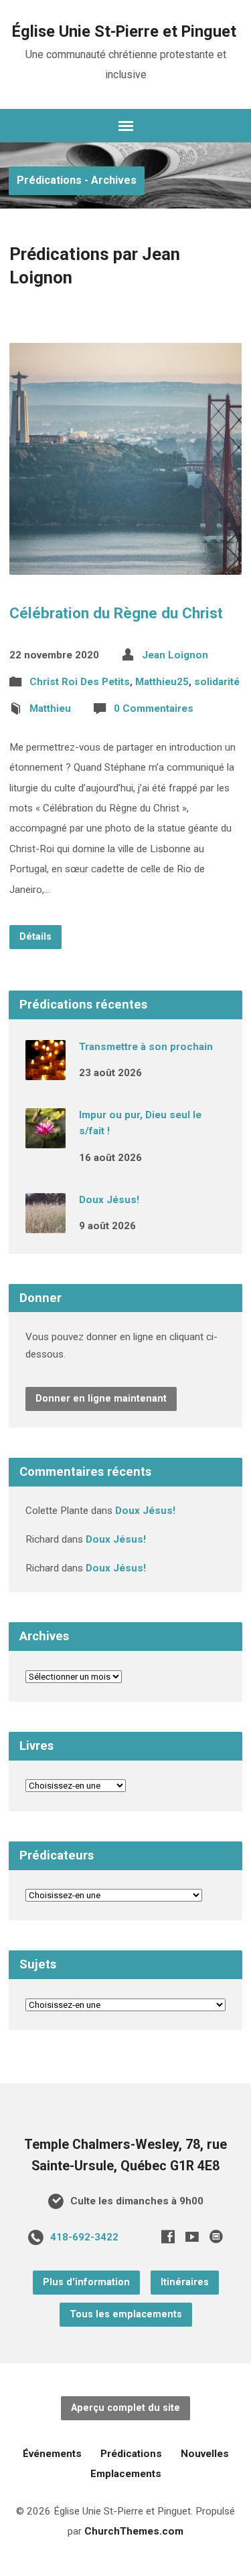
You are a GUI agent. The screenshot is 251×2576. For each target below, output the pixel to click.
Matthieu (50, 709)
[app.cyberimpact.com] (216, 2236)
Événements (52, 2454)
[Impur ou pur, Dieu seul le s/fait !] (46, 1139)
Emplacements (126, 2474)
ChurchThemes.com (134, 2531)
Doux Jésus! (109, 1200)
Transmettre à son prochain (146, 1047)
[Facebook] (168, 2236)
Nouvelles (205, 2454)
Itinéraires (185, 2282)
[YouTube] (192, 2236)
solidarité (217, 682)
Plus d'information (86, 2282)
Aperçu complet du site (125, 2408)
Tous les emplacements (126, 2314)
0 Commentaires (154, 709)
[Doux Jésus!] (46, 1224)
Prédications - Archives (77, 180)
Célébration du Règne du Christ (116, 613)
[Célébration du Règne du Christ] (125, 564)
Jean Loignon (175, 655)
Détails (35, 937)
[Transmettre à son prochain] (46, 1071)
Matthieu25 (162, 682)
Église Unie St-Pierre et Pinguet (124, 31)
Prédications (131, 2454)
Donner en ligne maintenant (101, 1399)
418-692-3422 (84, 2237)
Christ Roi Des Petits (80, 682)
